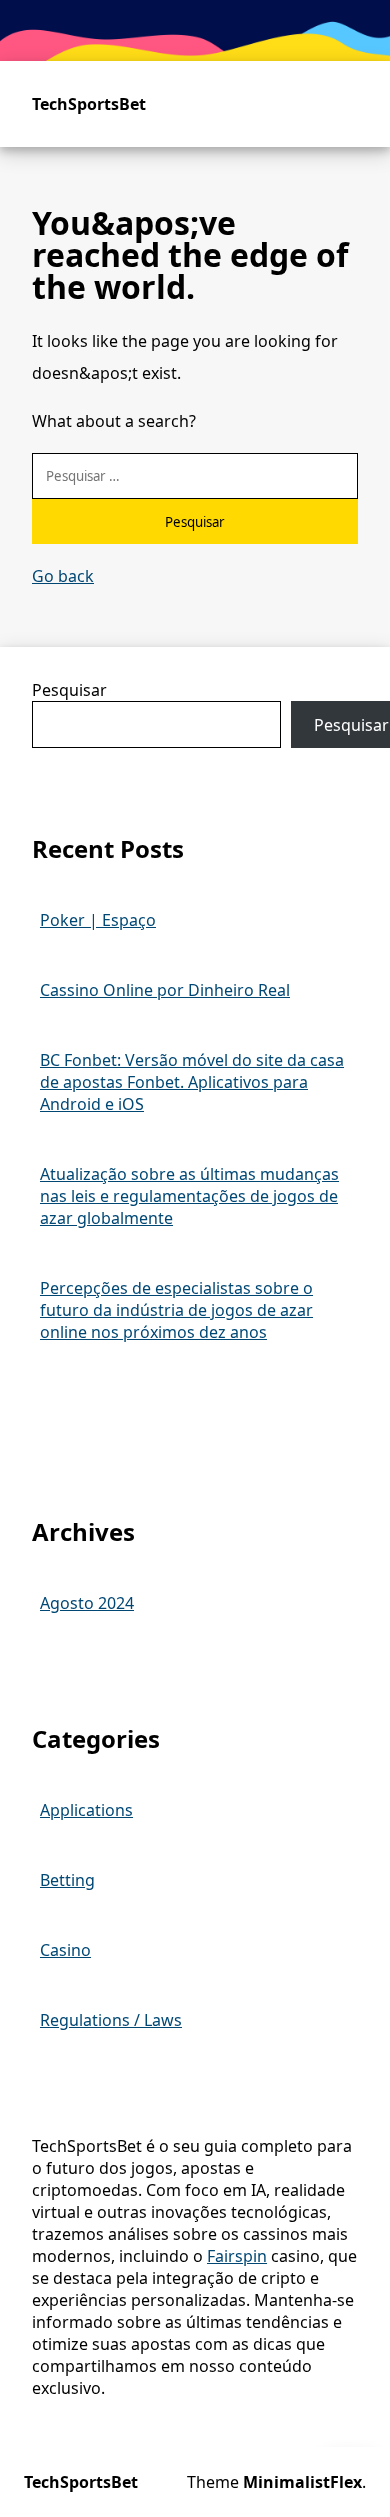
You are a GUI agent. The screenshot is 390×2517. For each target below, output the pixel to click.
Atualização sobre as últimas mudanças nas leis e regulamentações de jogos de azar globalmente (189, 1196)
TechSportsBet (89, 104)
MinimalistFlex (302, 2482)
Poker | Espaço (98, 920)
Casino (65, 1950)
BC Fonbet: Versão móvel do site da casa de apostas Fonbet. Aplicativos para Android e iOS (192, 1082)
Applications (86, 1810)
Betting (67, 1880)
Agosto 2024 (87, 1603)
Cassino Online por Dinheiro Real (165, 990)
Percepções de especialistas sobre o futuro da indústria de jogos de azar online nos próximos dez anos (176, 1310)
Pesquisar (69, 690)
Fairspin (237, 2256)
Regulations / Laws (111, 2020)
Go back (63, 576)
